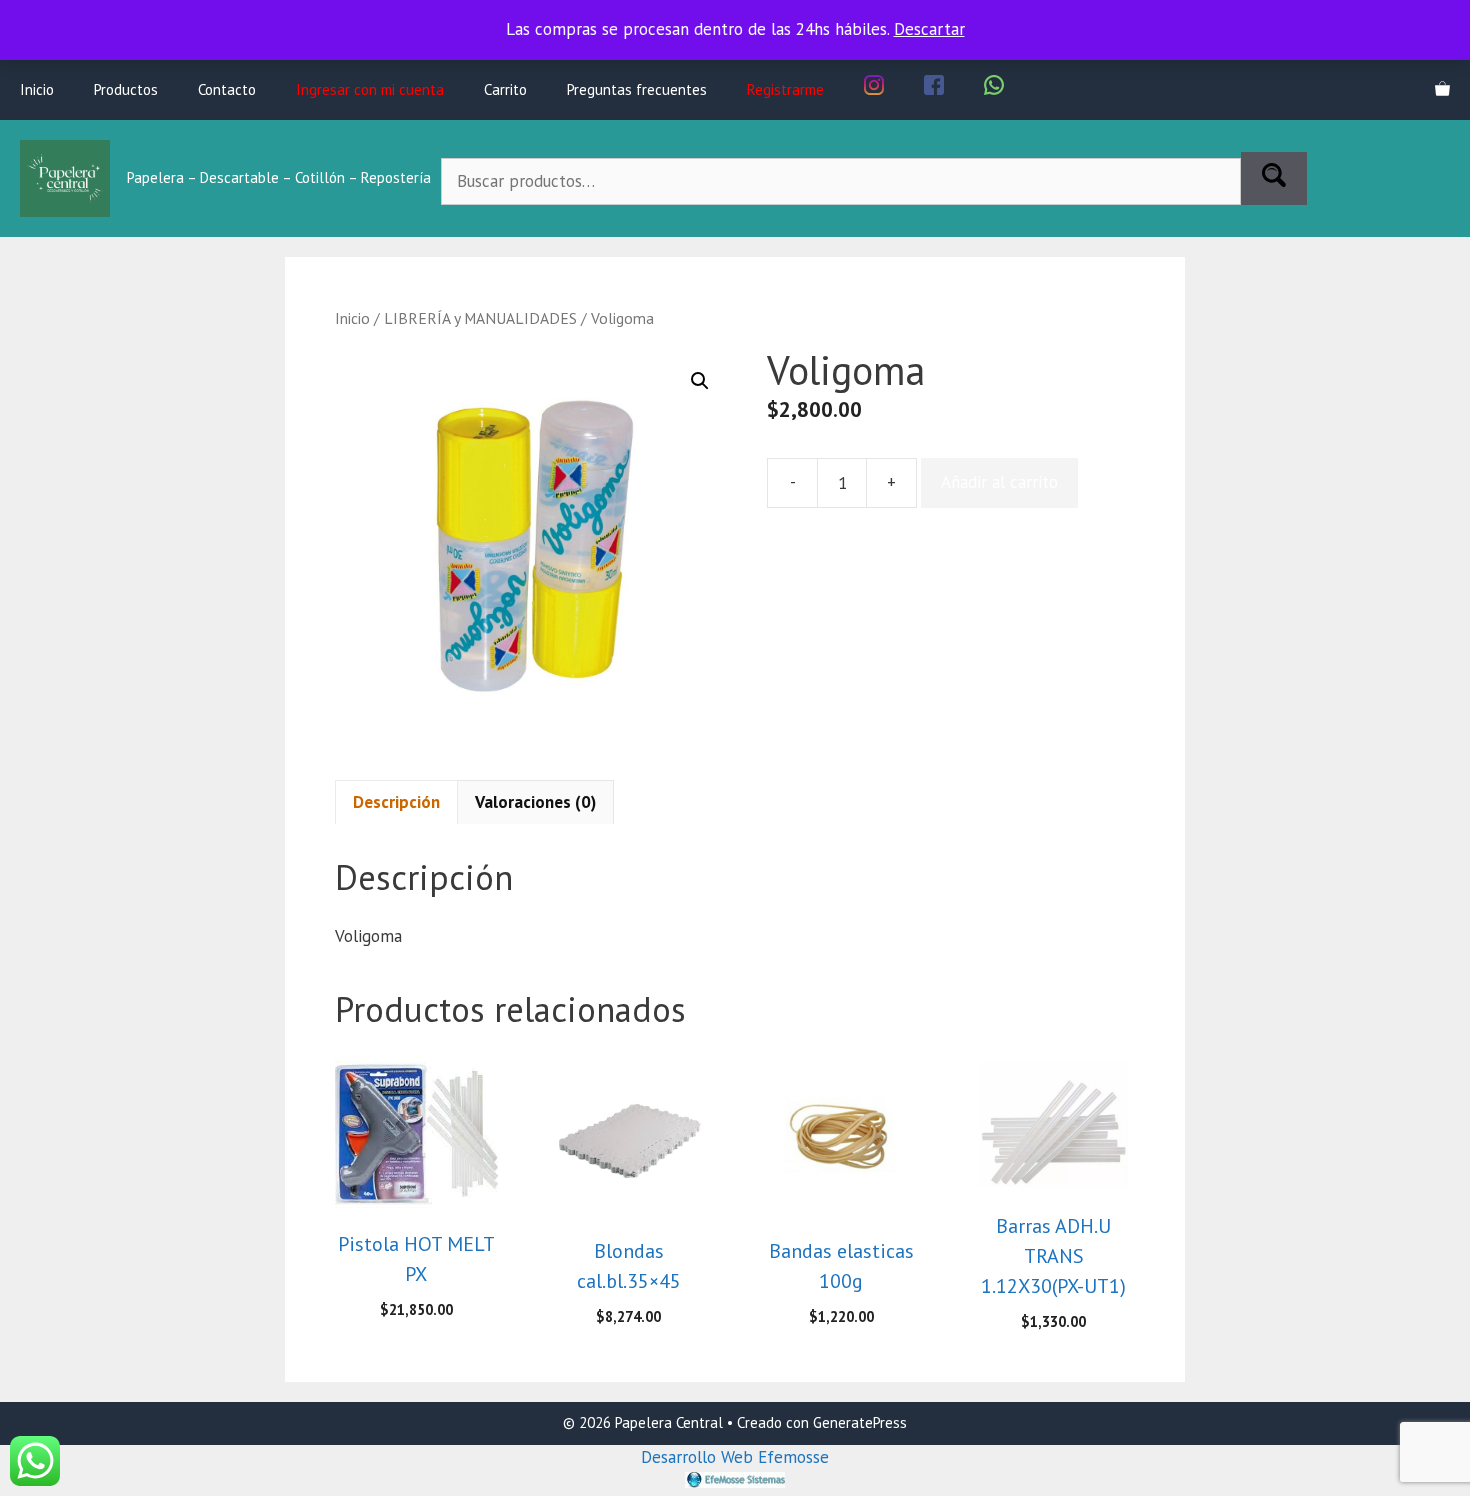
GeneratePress (860, 1422)
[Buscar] (1274, 179)
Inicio (37, 89)
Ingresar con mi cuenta (370, 89)
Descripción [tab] (396, 802)
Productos (126, 89)
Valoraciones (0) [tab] (535, 802)
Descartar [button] (929, 29)
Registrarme (785, 89)
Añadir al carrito (999, 482)
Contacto (227, 89)
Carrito (505, 89)
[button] (700, 381)
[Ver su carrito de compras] (1442, 90)
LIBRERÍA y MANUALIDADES (480, 318)
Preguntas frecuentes (637, 89)
